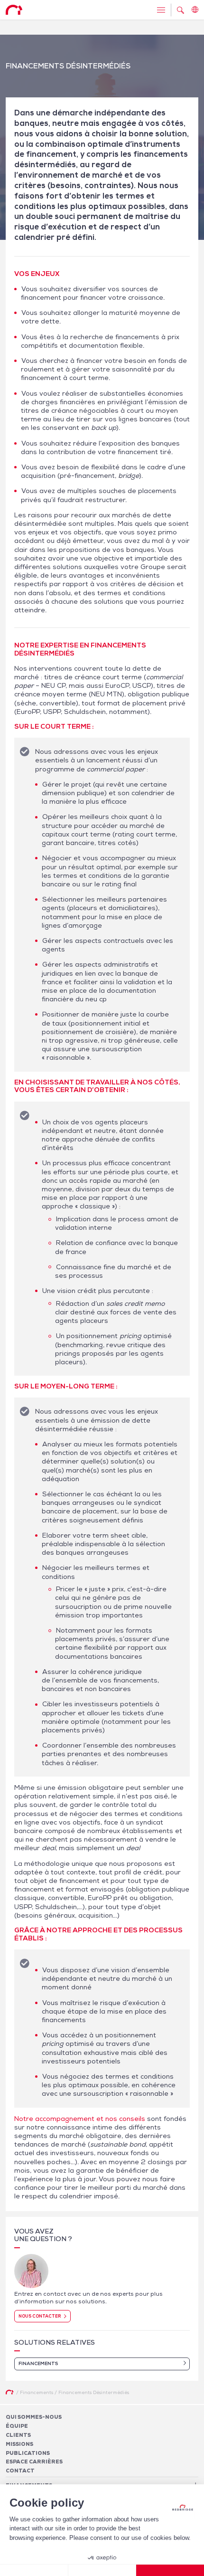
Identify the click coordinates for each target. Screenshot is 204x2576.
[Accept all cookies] (170, 2570)
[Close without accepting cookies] (34, 2570)
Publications (28, 2452)
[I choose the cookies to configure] (102, 2570)
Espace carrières (34, 2462)
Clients (18, 2434)
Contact (20, 2471)
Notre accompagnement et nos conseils (80, 2119)
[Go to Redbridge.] (9, 2392)
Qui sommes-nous (34, 2417)
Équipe (17, 2425)
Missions (19, 2443)
